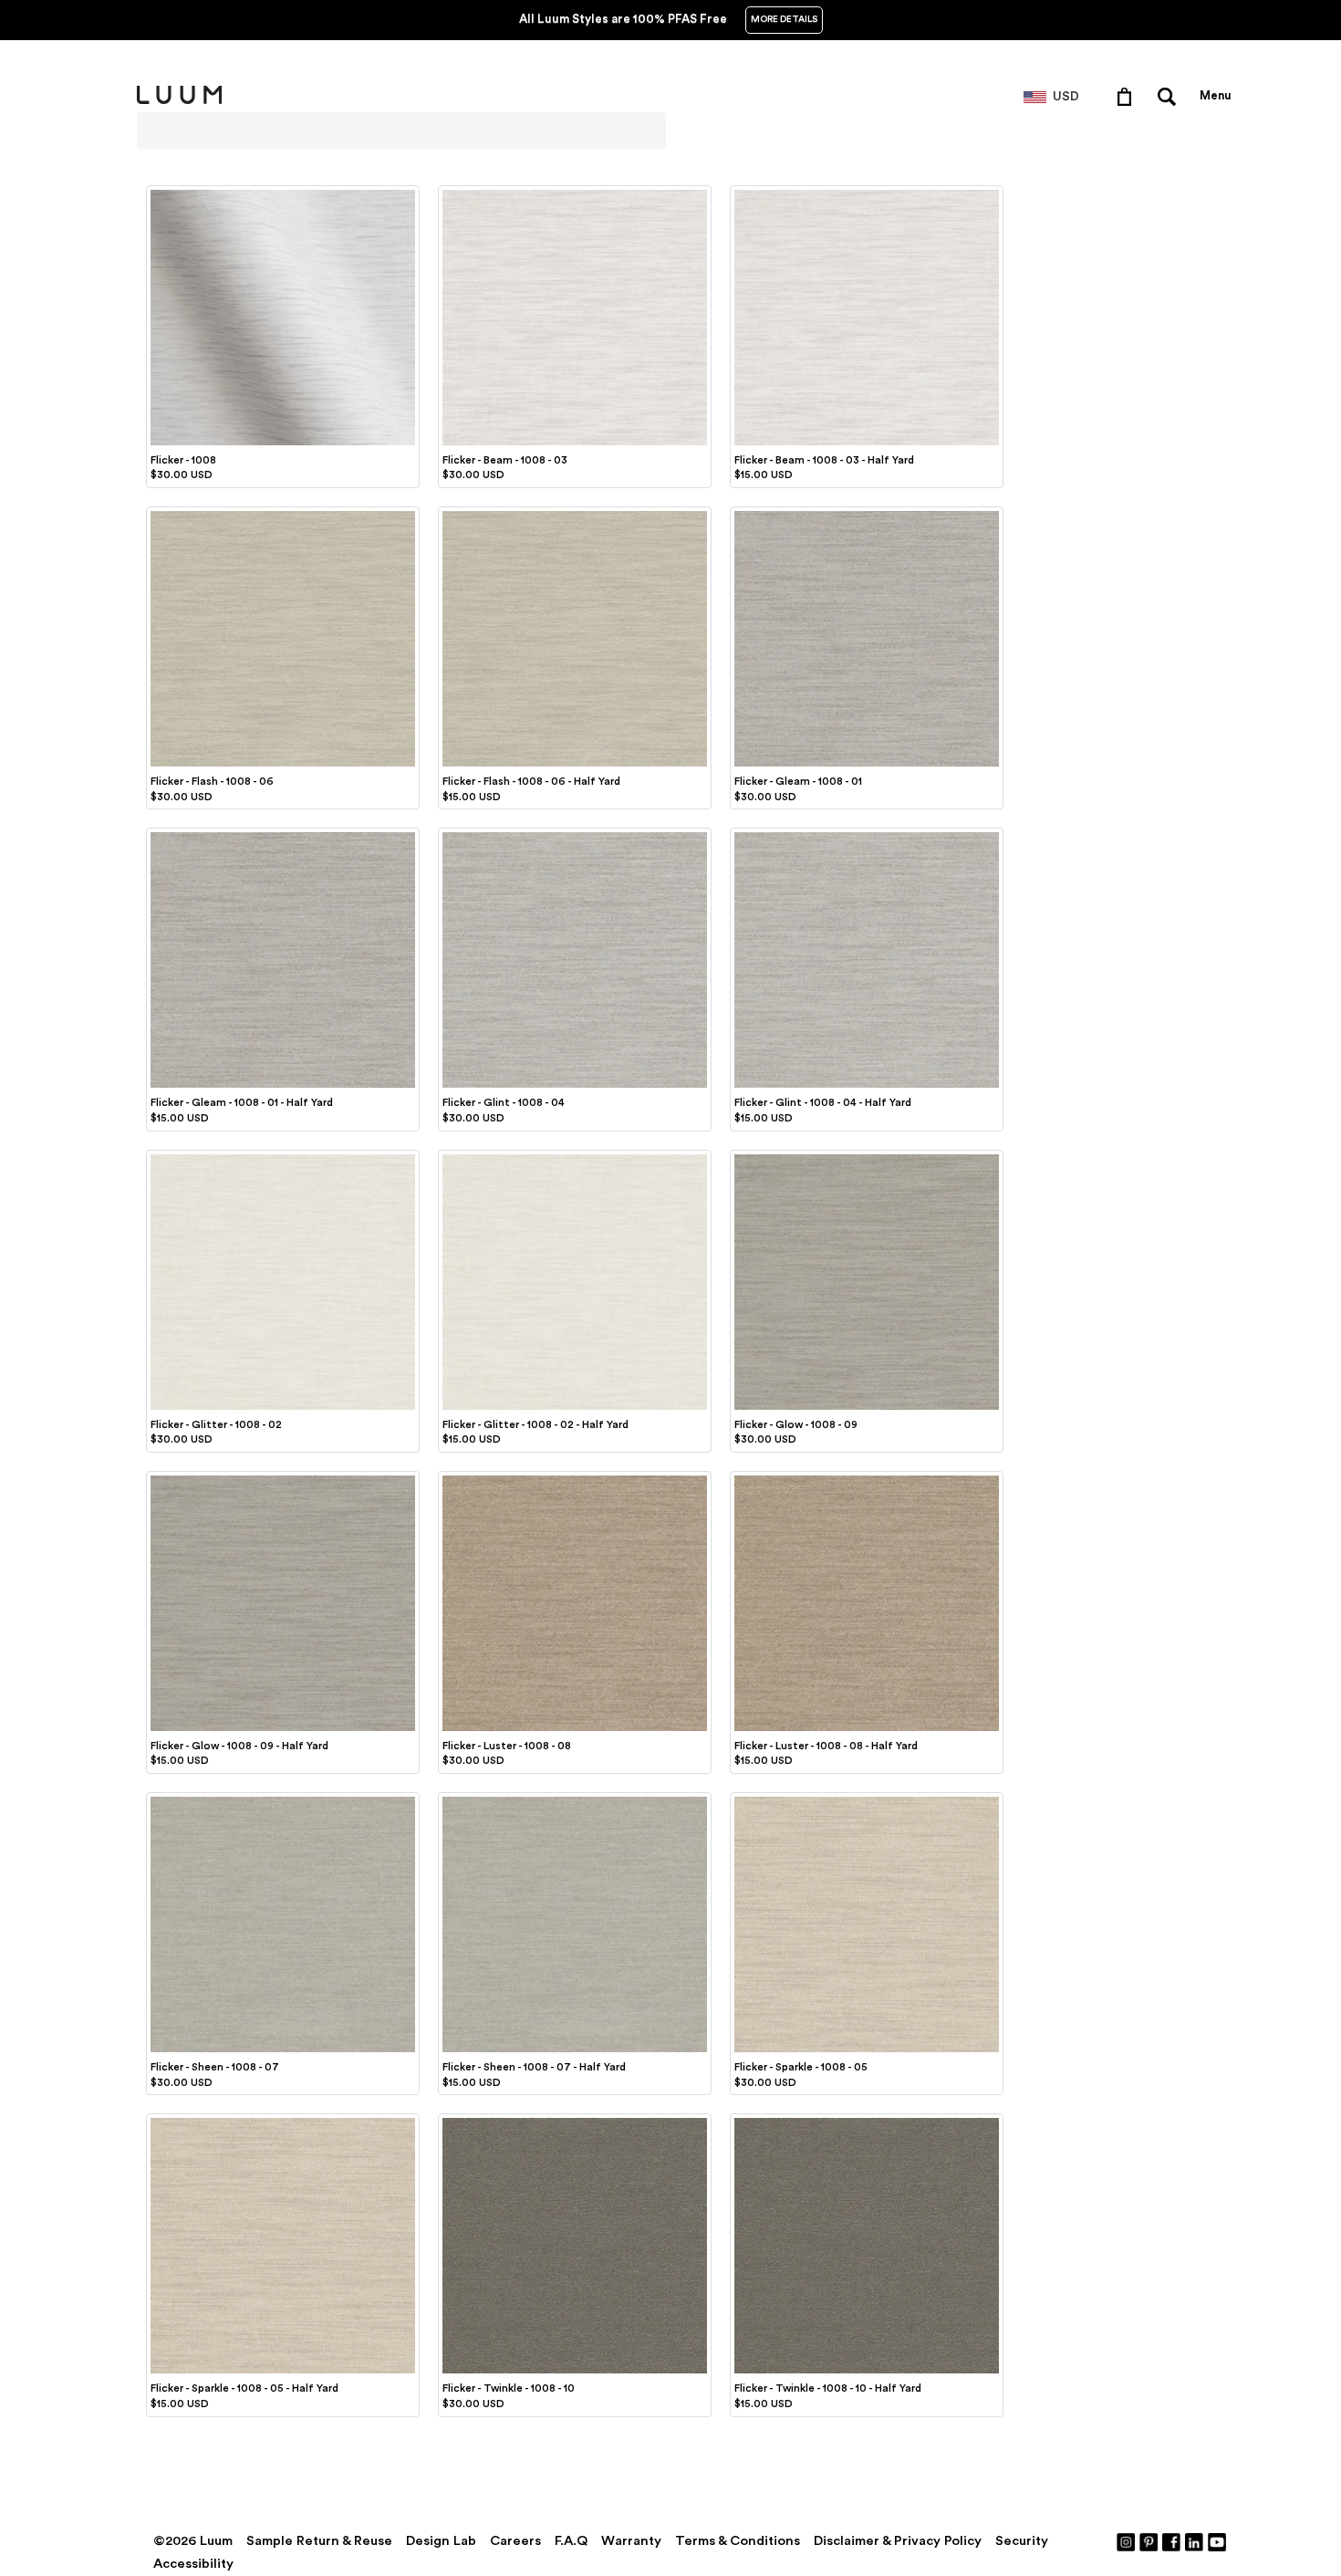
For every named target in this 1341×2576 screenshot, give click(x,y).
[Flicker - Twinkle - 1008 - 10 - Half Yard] (867, 2121)
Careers (515, 2541)
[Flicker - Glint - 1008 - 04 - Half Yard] (867, 835)
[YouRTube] (1218, 2541)
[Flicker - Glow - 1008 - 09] (867, 1157)
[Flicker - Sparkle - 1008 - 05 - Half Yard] (283, 2121)
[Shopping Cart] (1128, 96)
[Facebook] (1172, 2541)
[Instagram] (1127, 2541)
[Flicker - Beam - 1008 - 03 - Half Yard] (867, 193)
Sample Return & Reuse (319, 2541)
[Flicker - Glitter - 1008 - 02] (283, 1157)
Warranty (631, 2541)
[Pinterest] (1149, 2541)
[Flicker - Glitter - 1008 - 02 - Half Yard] (575, 1157)
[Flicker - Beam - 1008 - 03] (575, 193)
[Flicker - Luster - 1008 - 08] (575, 1478)
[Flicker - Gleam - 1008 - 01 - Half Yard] (283, 835)
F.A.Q (571, 2541)
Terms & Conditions (738, 2541)
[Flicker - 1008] (283, 193)
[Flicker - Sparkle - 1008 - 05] (867, 1799)
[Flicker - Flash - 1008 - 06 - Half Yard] (575, 514)
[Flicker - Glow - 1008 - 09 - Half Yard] (283, 1478)
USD (1066, 97)
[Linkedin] (1195, 2541)
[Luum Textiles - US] (179, 100)
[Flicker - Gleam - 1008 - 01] (867, 514)
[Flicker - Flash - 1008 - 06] (283, 514)
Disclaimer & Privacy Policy (898, 2541)
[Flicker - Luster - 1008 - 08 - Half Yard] (867, 1478)
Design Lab (441, 2541)
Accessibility (193, 2564)
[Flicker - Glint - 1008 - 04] (575, 835)
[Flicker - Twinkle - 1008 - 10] (575, 2121)
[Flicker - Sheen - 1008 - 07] (283, 1799)
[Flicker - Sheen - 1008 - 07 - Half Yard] (575, 1799)
